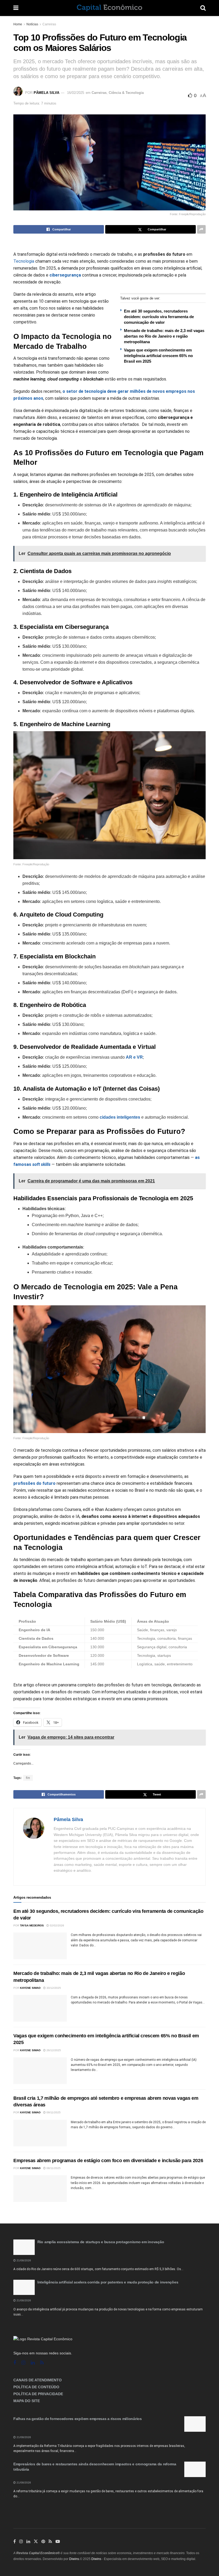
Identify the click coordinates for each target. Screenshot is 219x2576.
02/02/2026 (56, 1925)
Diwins (74, 2559)
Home (18, 24)
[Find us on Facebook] (15, 2363)
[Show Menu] (16, 8)
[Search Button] (203, 8)
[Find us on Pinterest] (43, 2542)
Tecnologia (24, 261)
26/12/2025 (53, 2050)
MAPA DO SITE (27, 2401)
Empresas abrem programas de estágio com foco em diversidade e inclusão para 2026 (108, 2161)
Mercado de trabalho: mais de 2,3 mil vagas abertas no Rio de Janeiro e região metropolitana (164, 336)
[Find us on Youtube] (58, 2542)
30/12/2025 (53, 1988)
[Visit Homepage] (109, 8)
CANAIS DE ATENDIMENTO (38, 2380)
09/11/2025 (53, 2112)
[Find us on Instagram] (23, 2363)
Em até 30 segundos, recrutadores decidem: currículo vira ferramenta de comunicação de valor (159, 317)
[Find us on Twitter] (36, 2542)
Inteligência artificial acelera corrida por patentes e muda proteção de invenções (108, 2282)
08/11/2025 (53, 2168)
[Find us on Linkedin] (33, 2363)
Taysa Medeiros (32, 1925)
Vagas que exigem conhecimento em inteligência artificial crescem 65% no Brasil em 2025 (158, 356)
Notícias (32, 24)
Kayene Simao (30, 1988)
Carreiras (49, 24)
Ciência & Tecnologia (126, 93)
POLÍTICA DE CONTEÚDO (36, 2387)
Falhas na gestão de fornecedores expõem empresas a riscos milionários (78, 2419)
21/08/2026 (23, 2260)
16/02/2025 (76, 93)
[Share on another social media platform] (201, 229)
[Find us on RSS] (42, 2363)
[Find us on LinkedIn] (28, 2542)
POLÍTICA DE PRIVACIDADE (38, 2394)
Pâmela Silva (46, 93)
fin (28, 1778)
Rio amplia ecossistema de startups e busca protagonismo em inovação (101, 2242)
